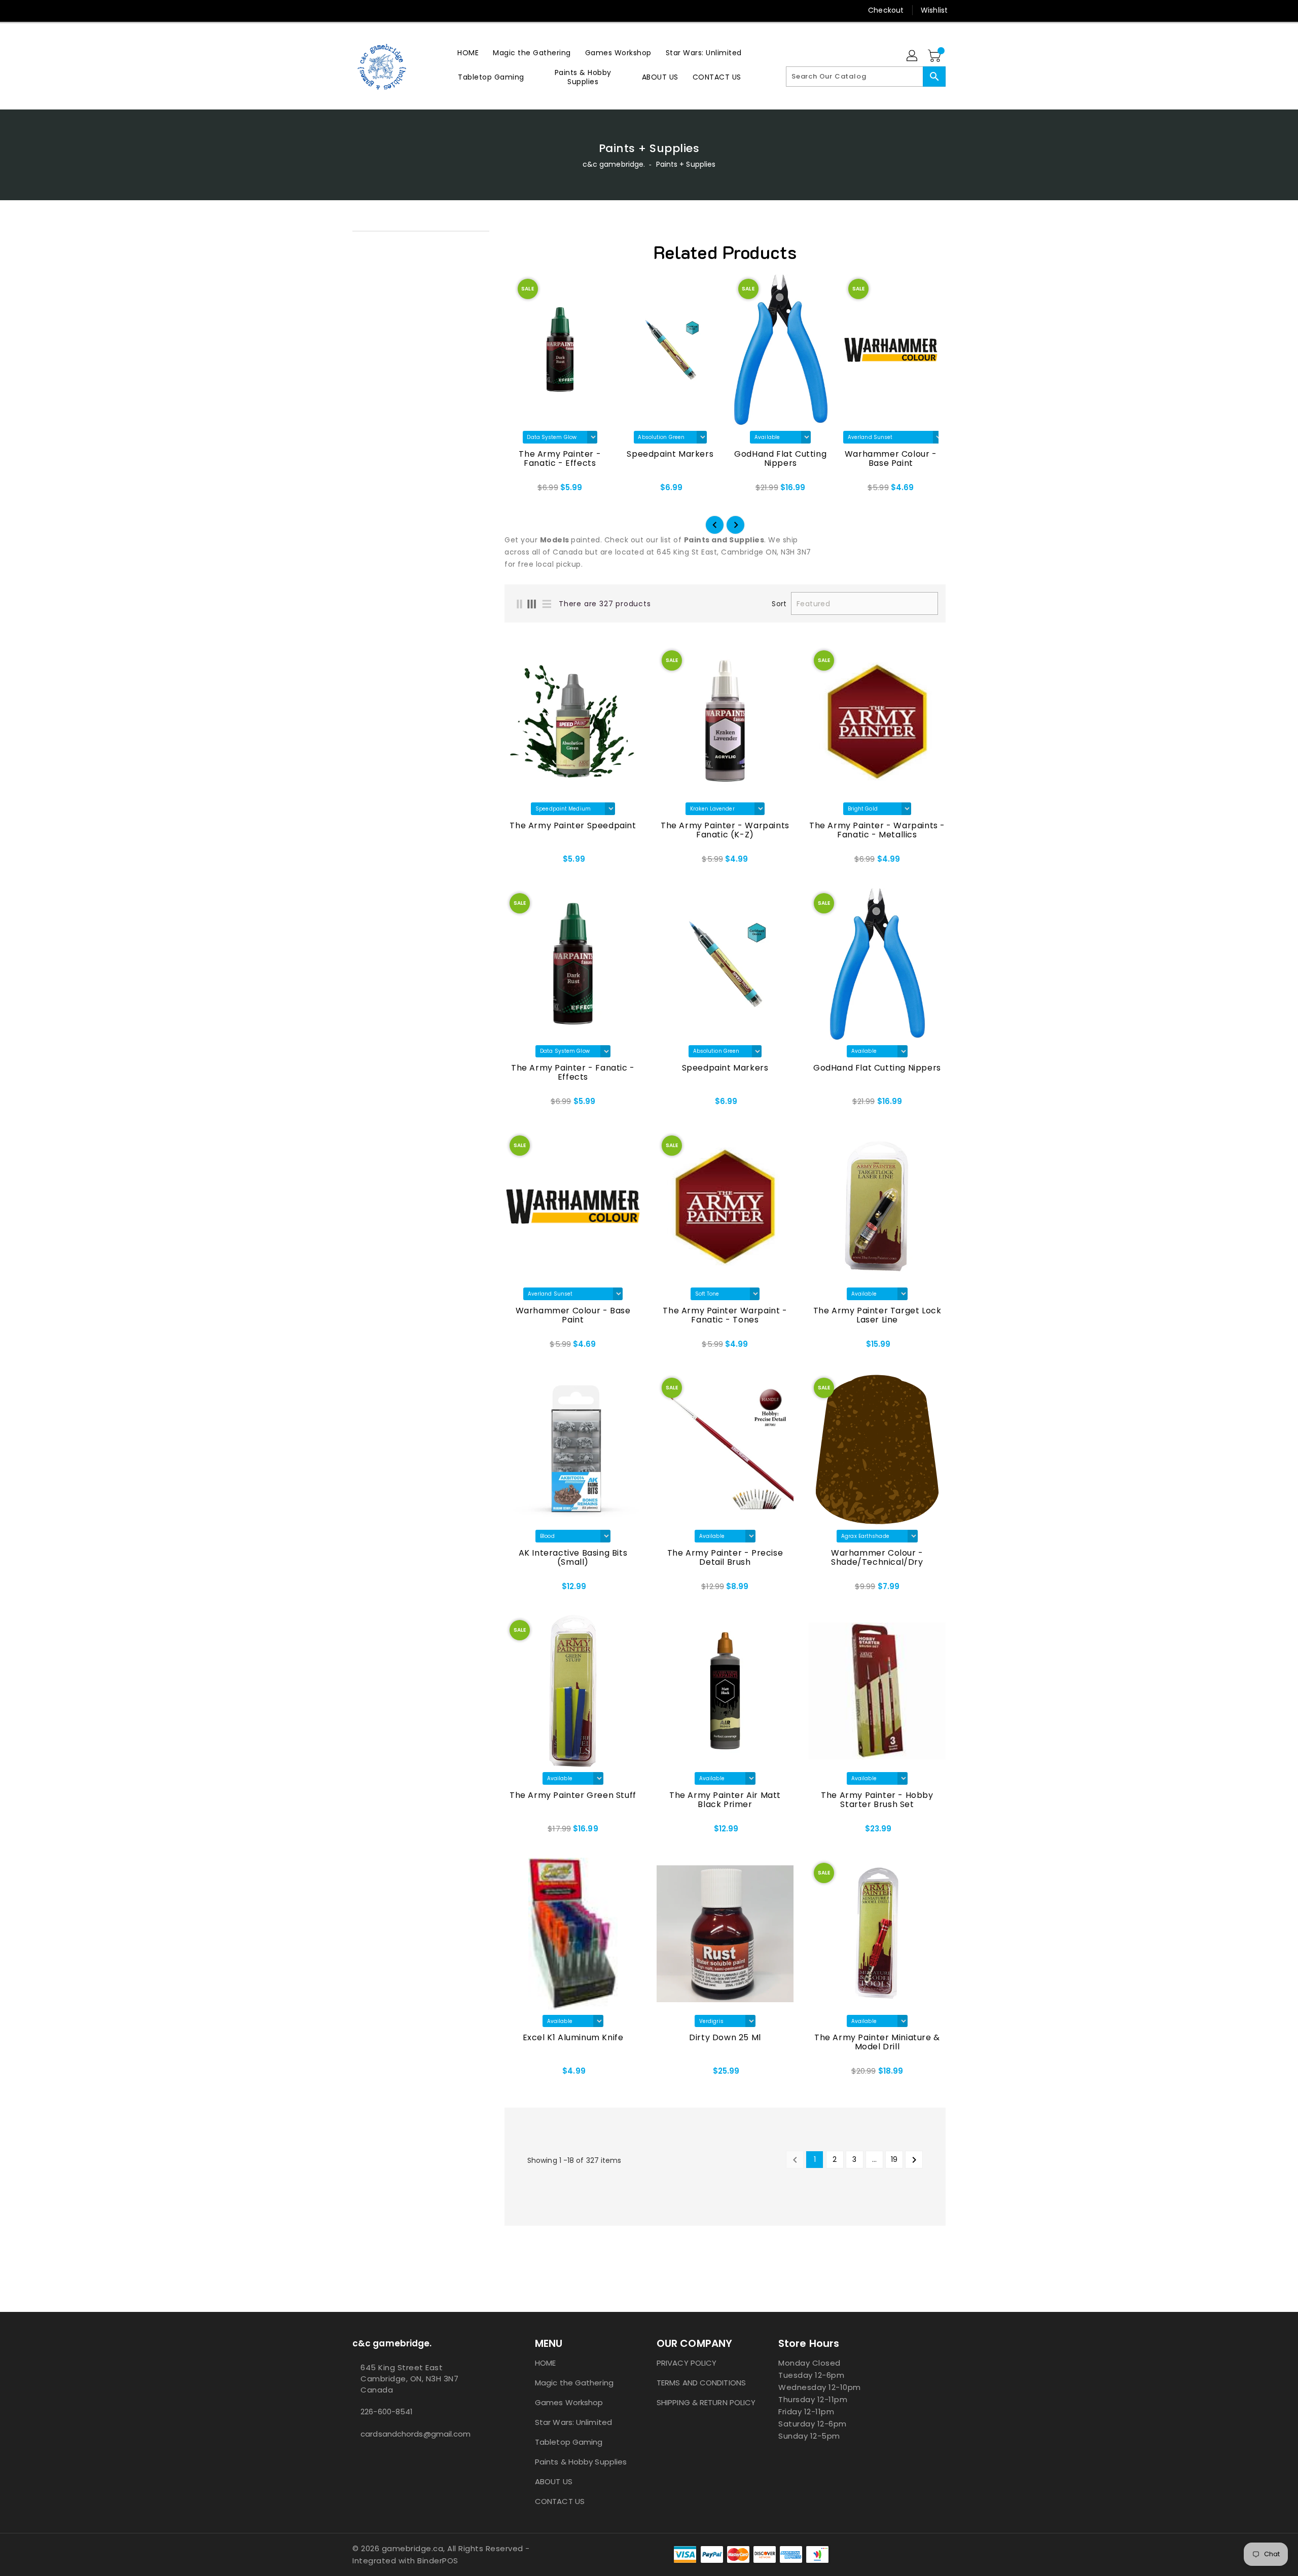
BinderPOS (438, 2561)
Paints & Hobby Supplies (581, 2462)
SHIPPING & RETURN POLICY (706, 2402)
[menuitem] (468, 52)
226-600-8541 (387, 2412)
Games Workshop (569, 2402)
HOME (545, 2363)
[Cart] (935, 56)
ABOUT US (554, 2481)
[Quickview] (515, 863)
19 (894, 2159)
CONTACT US (560, 2501)
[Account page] (913, 56)
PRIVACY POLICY (687, 2363)
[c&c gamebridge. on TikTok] (377, 10)
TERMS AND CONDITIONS (701, 2383)
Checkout (886, 10)
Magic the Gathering (574, 2383)
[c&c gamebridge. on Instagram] (338, 10)
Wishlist (934, 10)
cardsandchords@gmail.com (416, 2434)
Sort (779, 604)
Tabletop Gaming (569, 2442)
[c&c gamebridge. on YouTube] (357, 10)
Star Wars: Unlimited (573, 2422)
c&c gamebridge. (614, 164)
